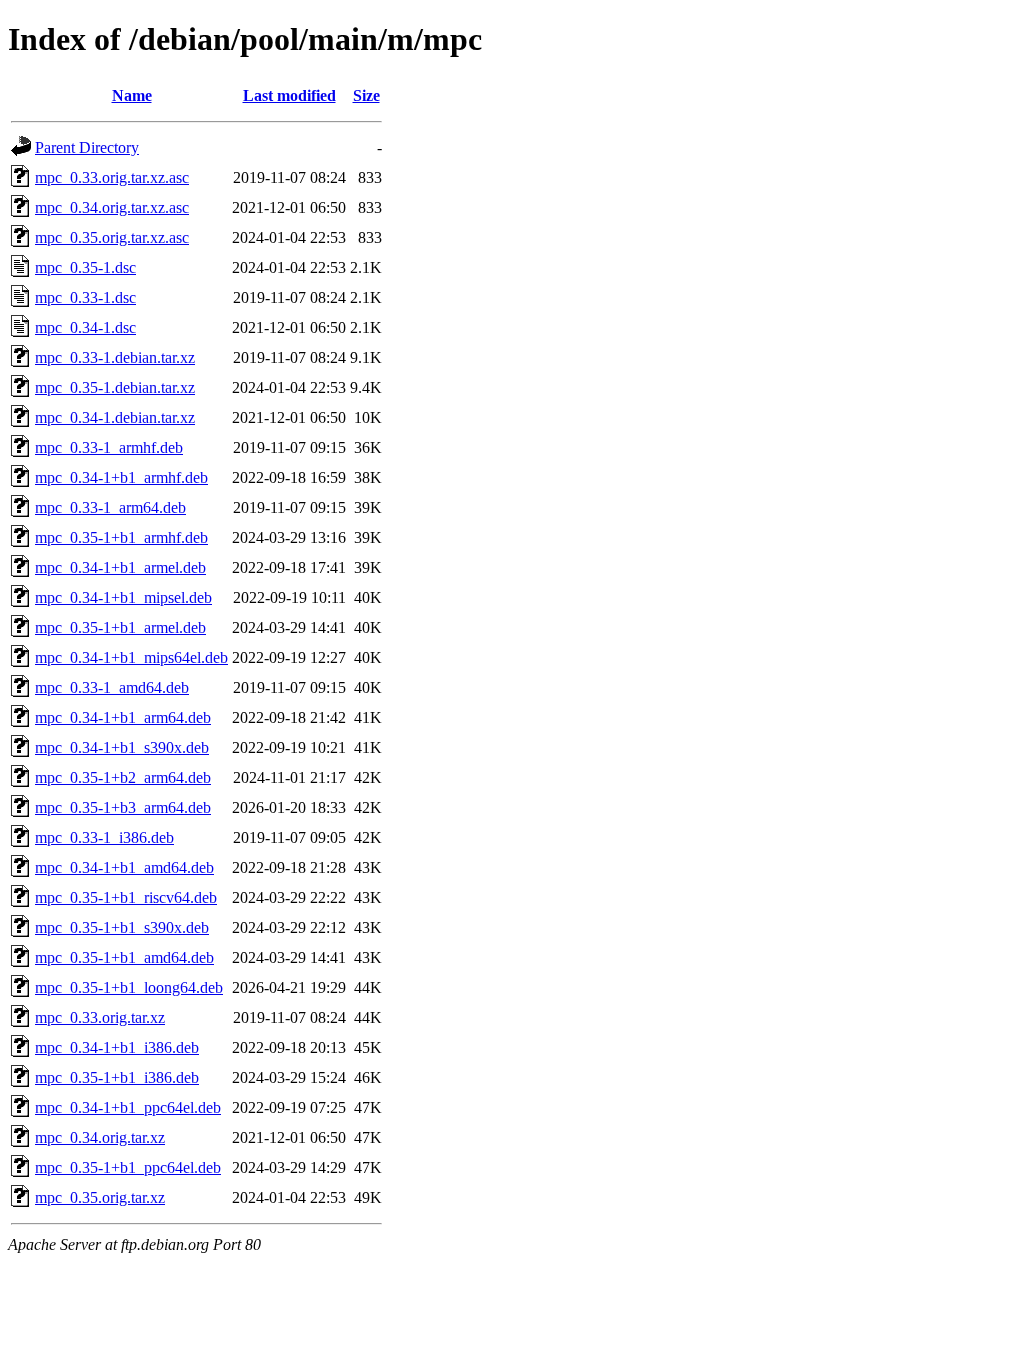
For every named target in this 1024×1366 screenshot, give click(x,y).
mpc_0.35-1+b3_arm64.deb (123, 807)
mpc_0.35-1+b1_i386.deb (117, 1077)
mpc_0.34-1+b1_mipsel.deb (123, 597)
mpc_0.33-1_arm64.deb (110, 507)
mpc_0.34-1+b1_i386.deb (117, 1047)
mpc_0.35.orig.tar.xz (100, 1197)
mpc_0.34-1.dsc (85, 327)
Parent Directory (87, 147)
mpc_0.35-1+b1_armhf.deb (121, 537)
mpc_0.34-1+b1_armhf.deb (121, 477)
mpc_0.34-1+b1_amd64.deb (124, 867)
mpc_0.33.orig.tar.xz (100, 1017)
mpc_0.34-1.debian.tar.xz (115, 417)
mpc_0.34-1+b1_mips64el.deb (131, 657)
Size (366, 95)
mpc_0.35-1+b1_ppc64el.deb (128, 1167)
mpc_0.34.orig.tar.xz (100, 1137)
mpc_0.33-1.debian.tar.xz (115, 357)
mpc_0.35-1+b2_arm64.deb (123, 777)
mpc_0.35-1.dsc (85, 267)
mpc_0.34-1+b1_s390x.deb (122, 747)
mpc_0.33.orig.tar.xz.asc (112, 177)
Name (132, 95)
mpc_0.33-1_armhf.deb (109, 447)
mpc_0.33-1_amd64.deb (112, 687)
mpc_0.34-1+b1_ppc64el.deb (128, 1107)
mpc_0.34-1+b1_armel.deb (120, 567)
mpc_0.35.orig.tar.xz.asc (112, 237)
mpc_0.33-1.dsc (85, 297)
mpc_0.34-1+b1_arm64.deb (123, 717)
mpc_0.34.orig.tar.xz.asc (112, 207)
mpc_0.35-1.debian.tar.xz (115, 387)
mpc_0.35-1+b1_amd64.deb (124, 957)
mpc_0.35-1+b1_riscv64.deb (126, 897)
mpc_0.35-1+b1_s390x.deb (122, 927)
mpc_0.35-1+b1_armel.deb (120, 627)
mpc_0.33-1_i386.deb (104, 837)
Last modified (289, 95)
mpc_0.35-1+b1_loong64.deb (129, 987)
